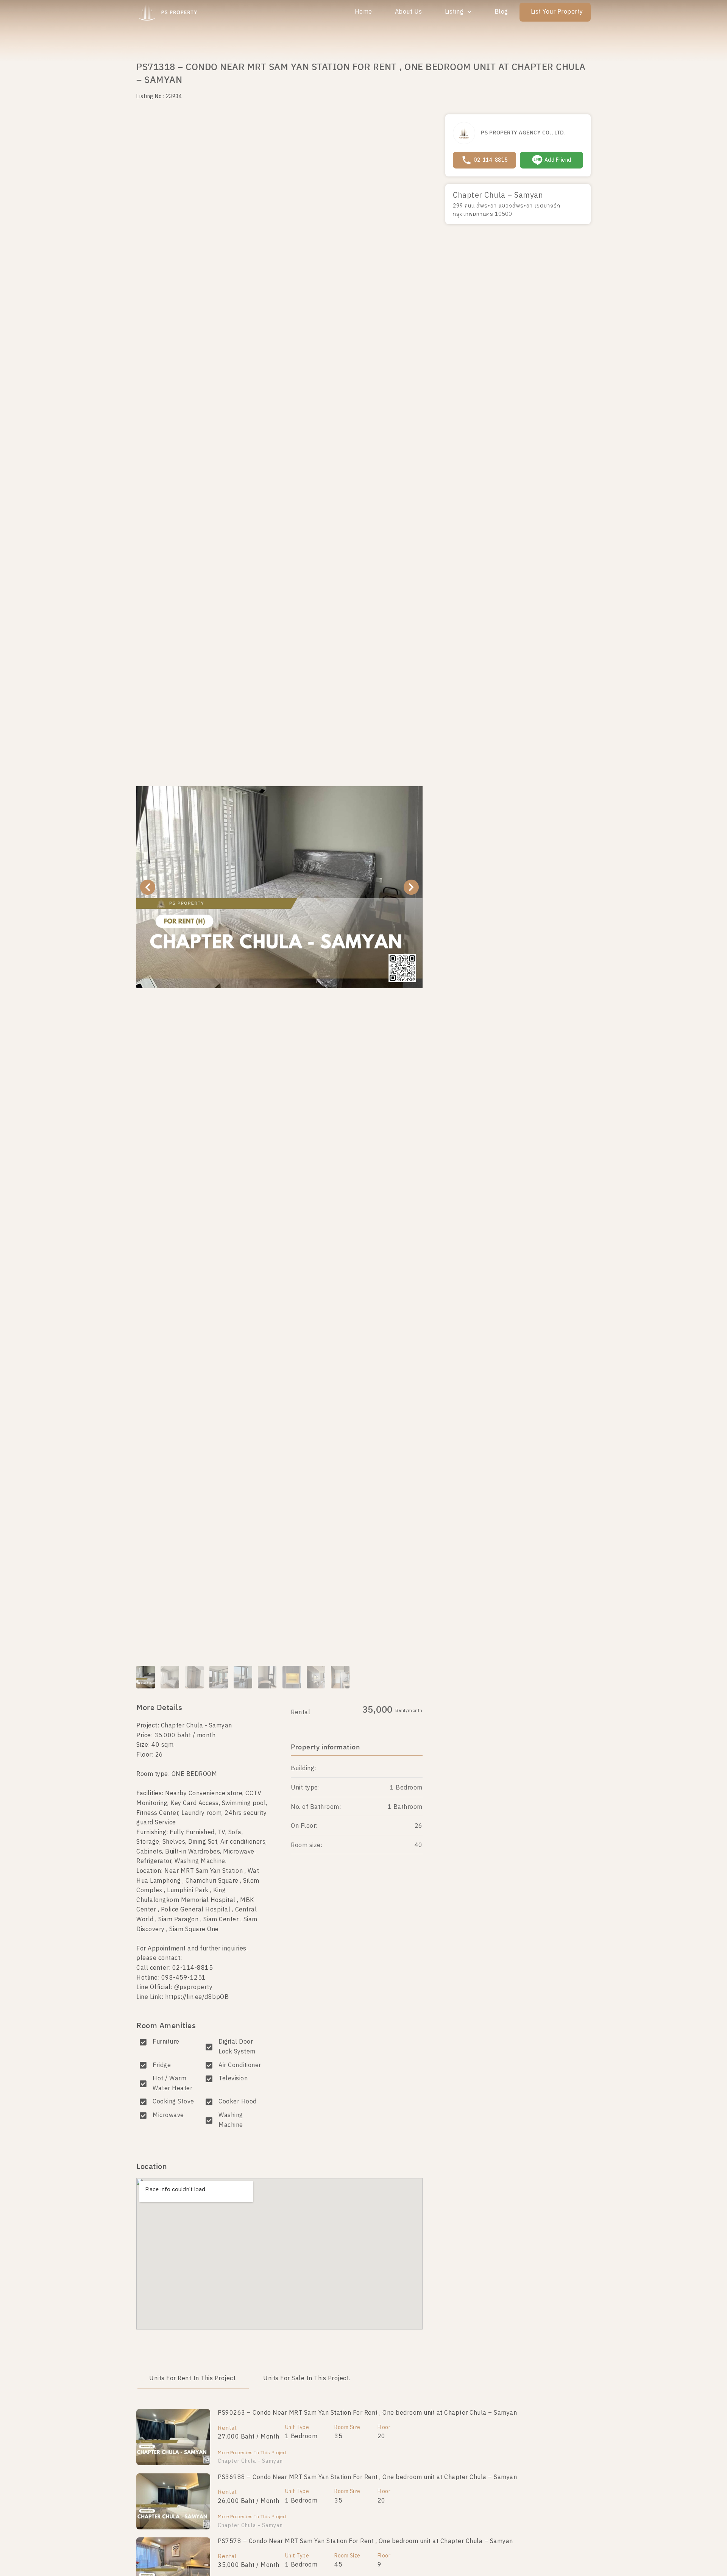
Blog (501, 12)
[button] (148, 887)
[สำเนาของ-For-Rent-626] (279, 887)
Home (363, 12)
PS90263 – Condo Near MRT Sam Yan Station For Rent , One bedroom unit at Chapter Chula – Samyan (367, 2413)
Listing (454, 12)
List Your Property (557, 12)
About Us (409, 12)
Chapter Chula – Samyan (498, 196)
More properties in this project (252, 2453)
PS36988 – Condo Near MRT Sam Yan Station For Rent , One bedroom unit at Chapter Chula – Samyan (367, 2477)
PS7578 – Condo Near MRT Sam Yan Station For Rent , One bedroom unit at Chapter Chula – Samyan (365, 2541)
